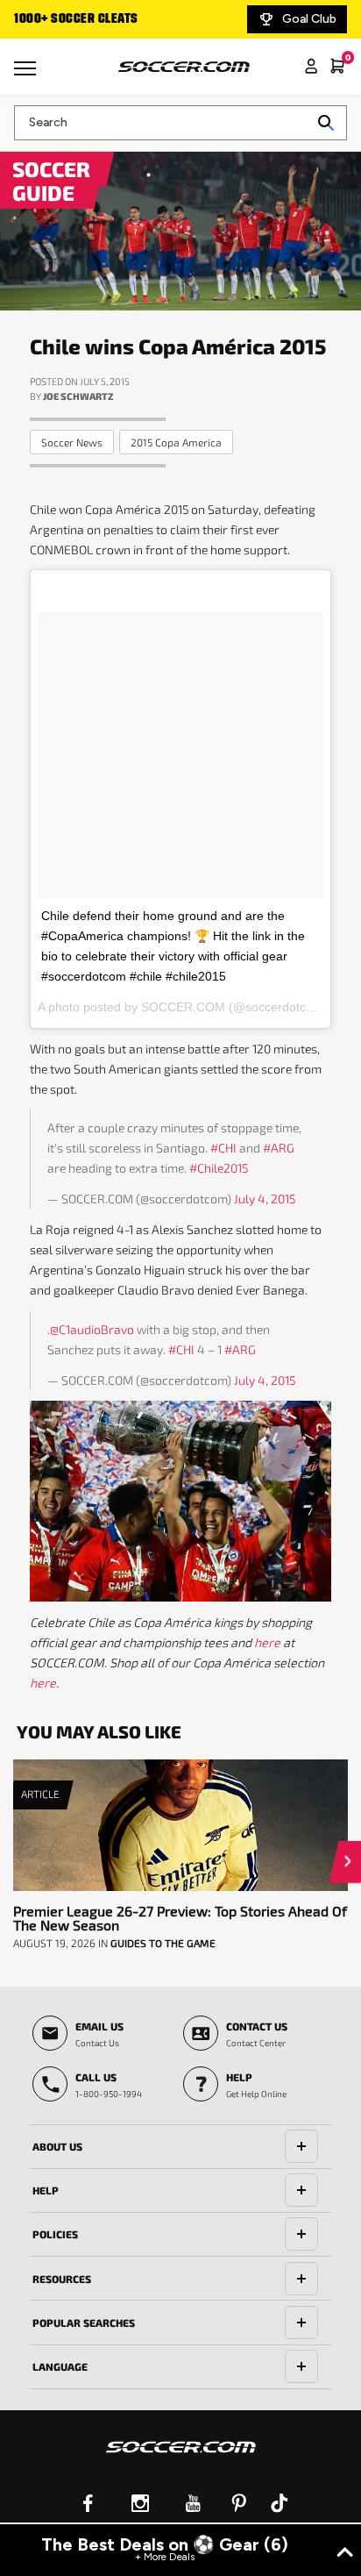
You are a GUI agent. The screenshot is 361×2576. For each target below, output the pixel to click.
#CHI (223, 1148)
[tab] (180, 2147)
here (267, 1642)
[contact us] (181, 2458)
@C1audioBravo (92, 1329)
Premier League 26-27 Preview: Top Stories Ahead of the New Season (180, 1918)
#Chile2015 (219, 1168)
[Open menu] (27, 75)
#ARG (279, 1148)
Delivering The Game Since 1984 (124, 19)
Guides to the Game (163, 1943)
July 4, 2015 (265, 1199)
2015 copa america (176, 442)
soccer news (72, 442)
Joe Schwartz (78, 396)
